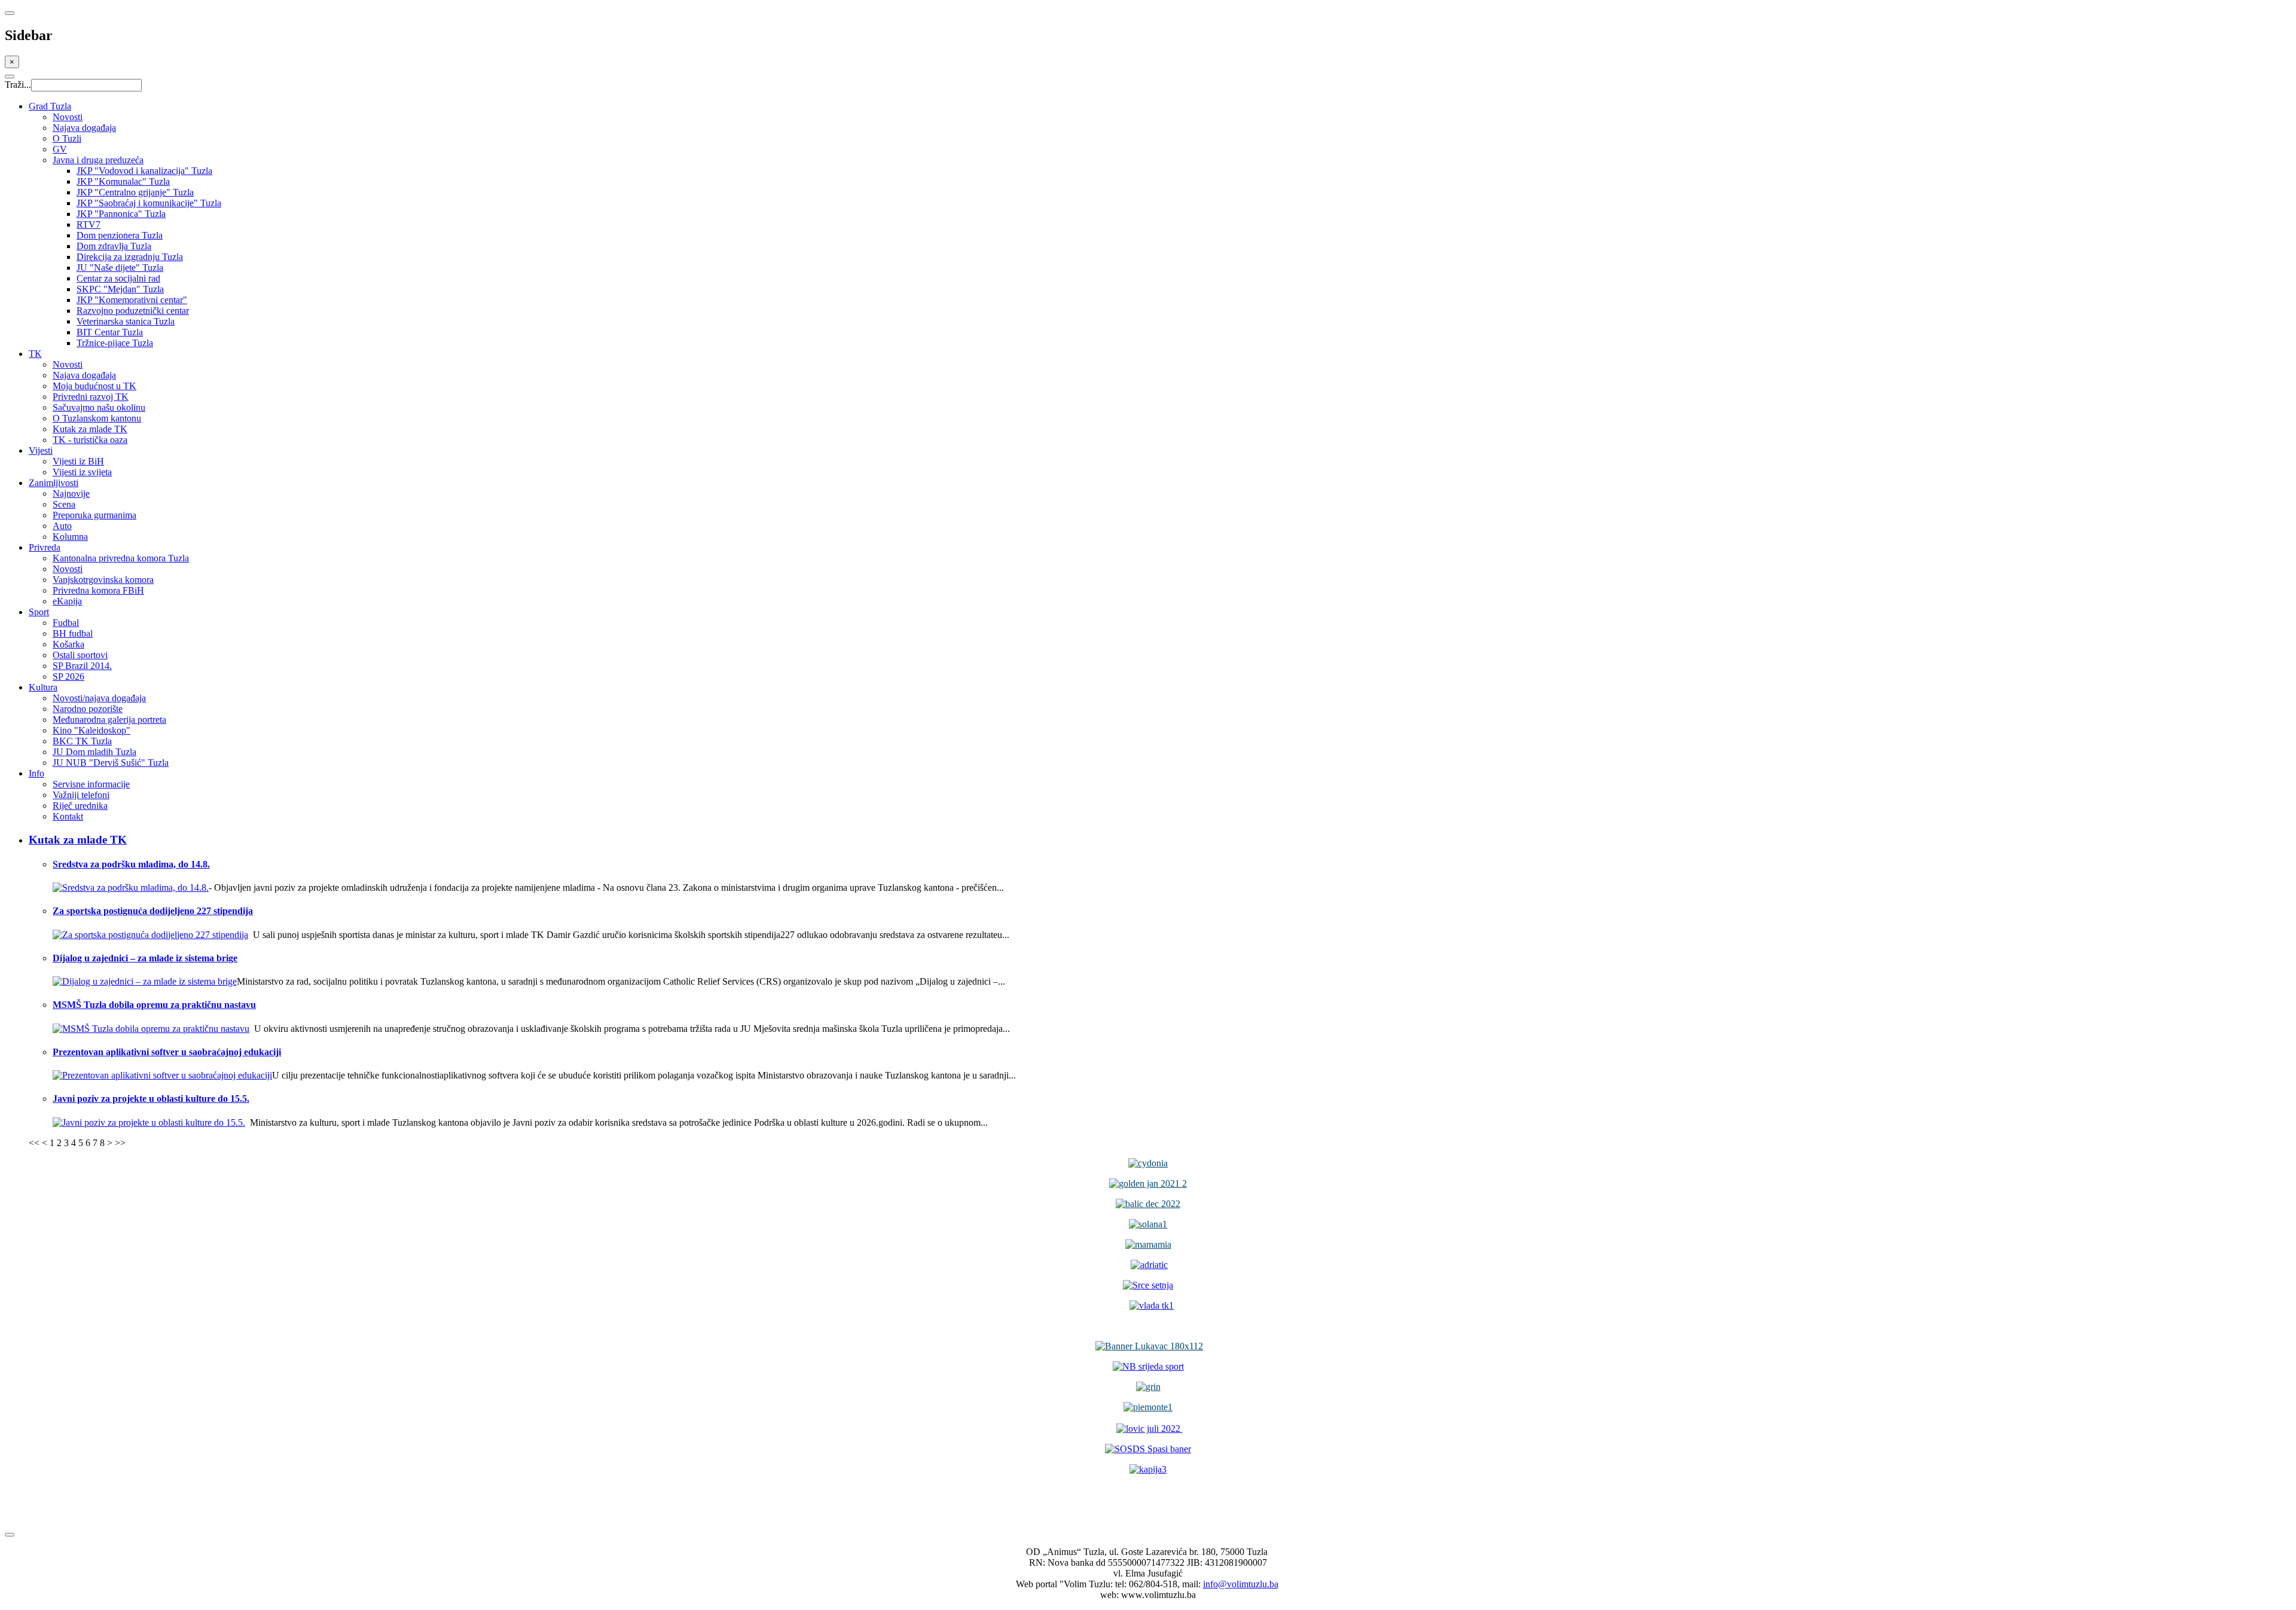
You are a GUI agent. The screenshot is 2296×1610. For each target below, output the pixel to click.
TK (35, 354)
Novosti (68, 117)
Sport (39, 612)
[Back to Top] (10, 1535)
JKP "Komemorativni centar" (132, 300)
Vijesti (41, 450)
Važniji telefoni (81, 795)
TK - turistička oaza (90, 440)
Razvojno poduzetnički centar (133, 311)
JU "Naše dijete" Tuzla (120, 268)
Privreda (45, 547)
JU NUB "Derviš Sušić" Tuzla (111, 763)
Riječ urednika (80, 806)
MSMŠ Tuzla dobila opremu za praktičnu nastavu (154, 1005)
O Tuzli (67, 138)
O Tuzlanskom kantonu (97, 418)
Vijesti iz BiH (78, 461)
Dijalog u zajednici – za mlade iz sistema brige (145, 958)
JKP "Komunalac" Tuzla (123, 181)
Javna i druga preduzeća (98, 160)
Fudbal (66, 623)
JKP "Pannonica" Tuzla (121, 214)
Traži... (18, 85)
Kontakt (68, 816)
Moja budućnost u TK (94, 386)
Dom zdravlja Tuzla (114, 246)
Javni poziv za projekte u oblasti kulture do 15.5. (151, 1099)
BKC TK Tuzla (82, 741)
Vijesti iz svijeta (82, 472)
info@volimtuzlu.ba (1241, 1584)
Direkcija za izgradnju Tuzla (130, 257)
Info (36, 773)
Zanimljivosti (54, 483)
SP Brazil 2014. (82, 666)
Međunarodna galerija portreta (109, 720)
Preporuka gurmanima (94, 515)
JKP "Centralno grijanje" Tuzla (135, 192)
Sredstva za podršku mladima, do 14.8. (131, 864)
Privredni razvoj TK (91, 397)
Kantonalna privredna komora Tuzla (121, 558)
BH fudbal (73, 633)
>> (120, 1143)
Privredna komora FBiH (98, 590)
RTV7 (88, 224)
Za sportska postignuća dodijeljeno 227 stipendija (153, 911)
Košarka (68, 644)
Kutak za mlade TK (90, 429)
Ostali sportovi (80, 655)
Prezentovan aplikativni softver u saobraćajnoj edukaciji (167, 1052)
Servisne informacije (91, 784)
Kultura (43, 687)
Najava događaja (84, 128)
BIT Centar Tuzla (110, 332)
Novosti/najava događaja (99, 698)
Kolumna (70, 537)
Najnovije (71, 494)
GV (60, 149)
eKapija (67, 601)
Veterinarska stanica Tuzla (126, 321)
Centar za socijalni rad (118, 278)
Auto (62, 526)
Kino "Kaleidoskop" (91, 730)
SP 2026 (68, 676)
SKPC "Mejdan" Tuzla (120, 289)
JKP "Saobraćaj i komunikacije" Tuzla (149, 203)
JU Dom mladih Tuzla (94, 752)
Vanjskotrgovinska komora (103, 580)
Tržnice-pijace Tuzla (115, 343)
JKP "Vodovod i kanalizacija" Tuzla (144, 171)
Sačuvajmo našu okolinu (99, 407)
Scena (64, 504)
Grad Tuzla (50, 106)
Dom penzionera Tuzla (120, 235)
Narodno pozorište (88, 709)
